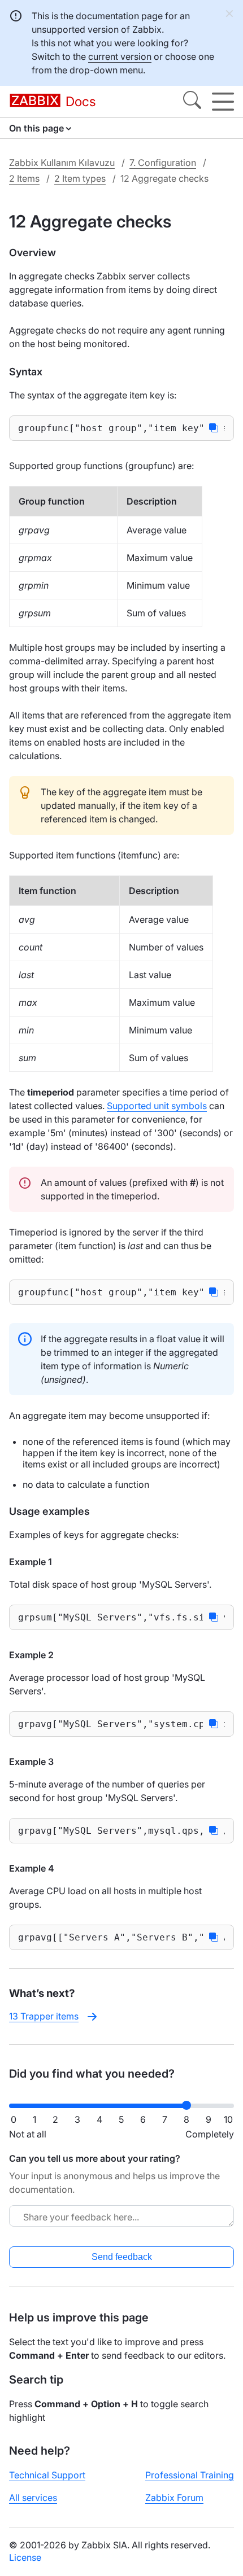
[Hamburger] (223, 102)
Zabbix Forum (174, 2498)
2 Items (24, 178)
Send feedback (122, 2257)
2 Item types (80, 178)
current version (120, 56)
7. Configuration (163, 163)
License (25, 2557)
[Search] (192, 102)
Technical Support (47, 2475)
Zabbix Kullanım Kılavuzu (62, 163)
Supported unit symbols (157, 1106)
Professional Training (190, 2475)
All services (33, 2498)
